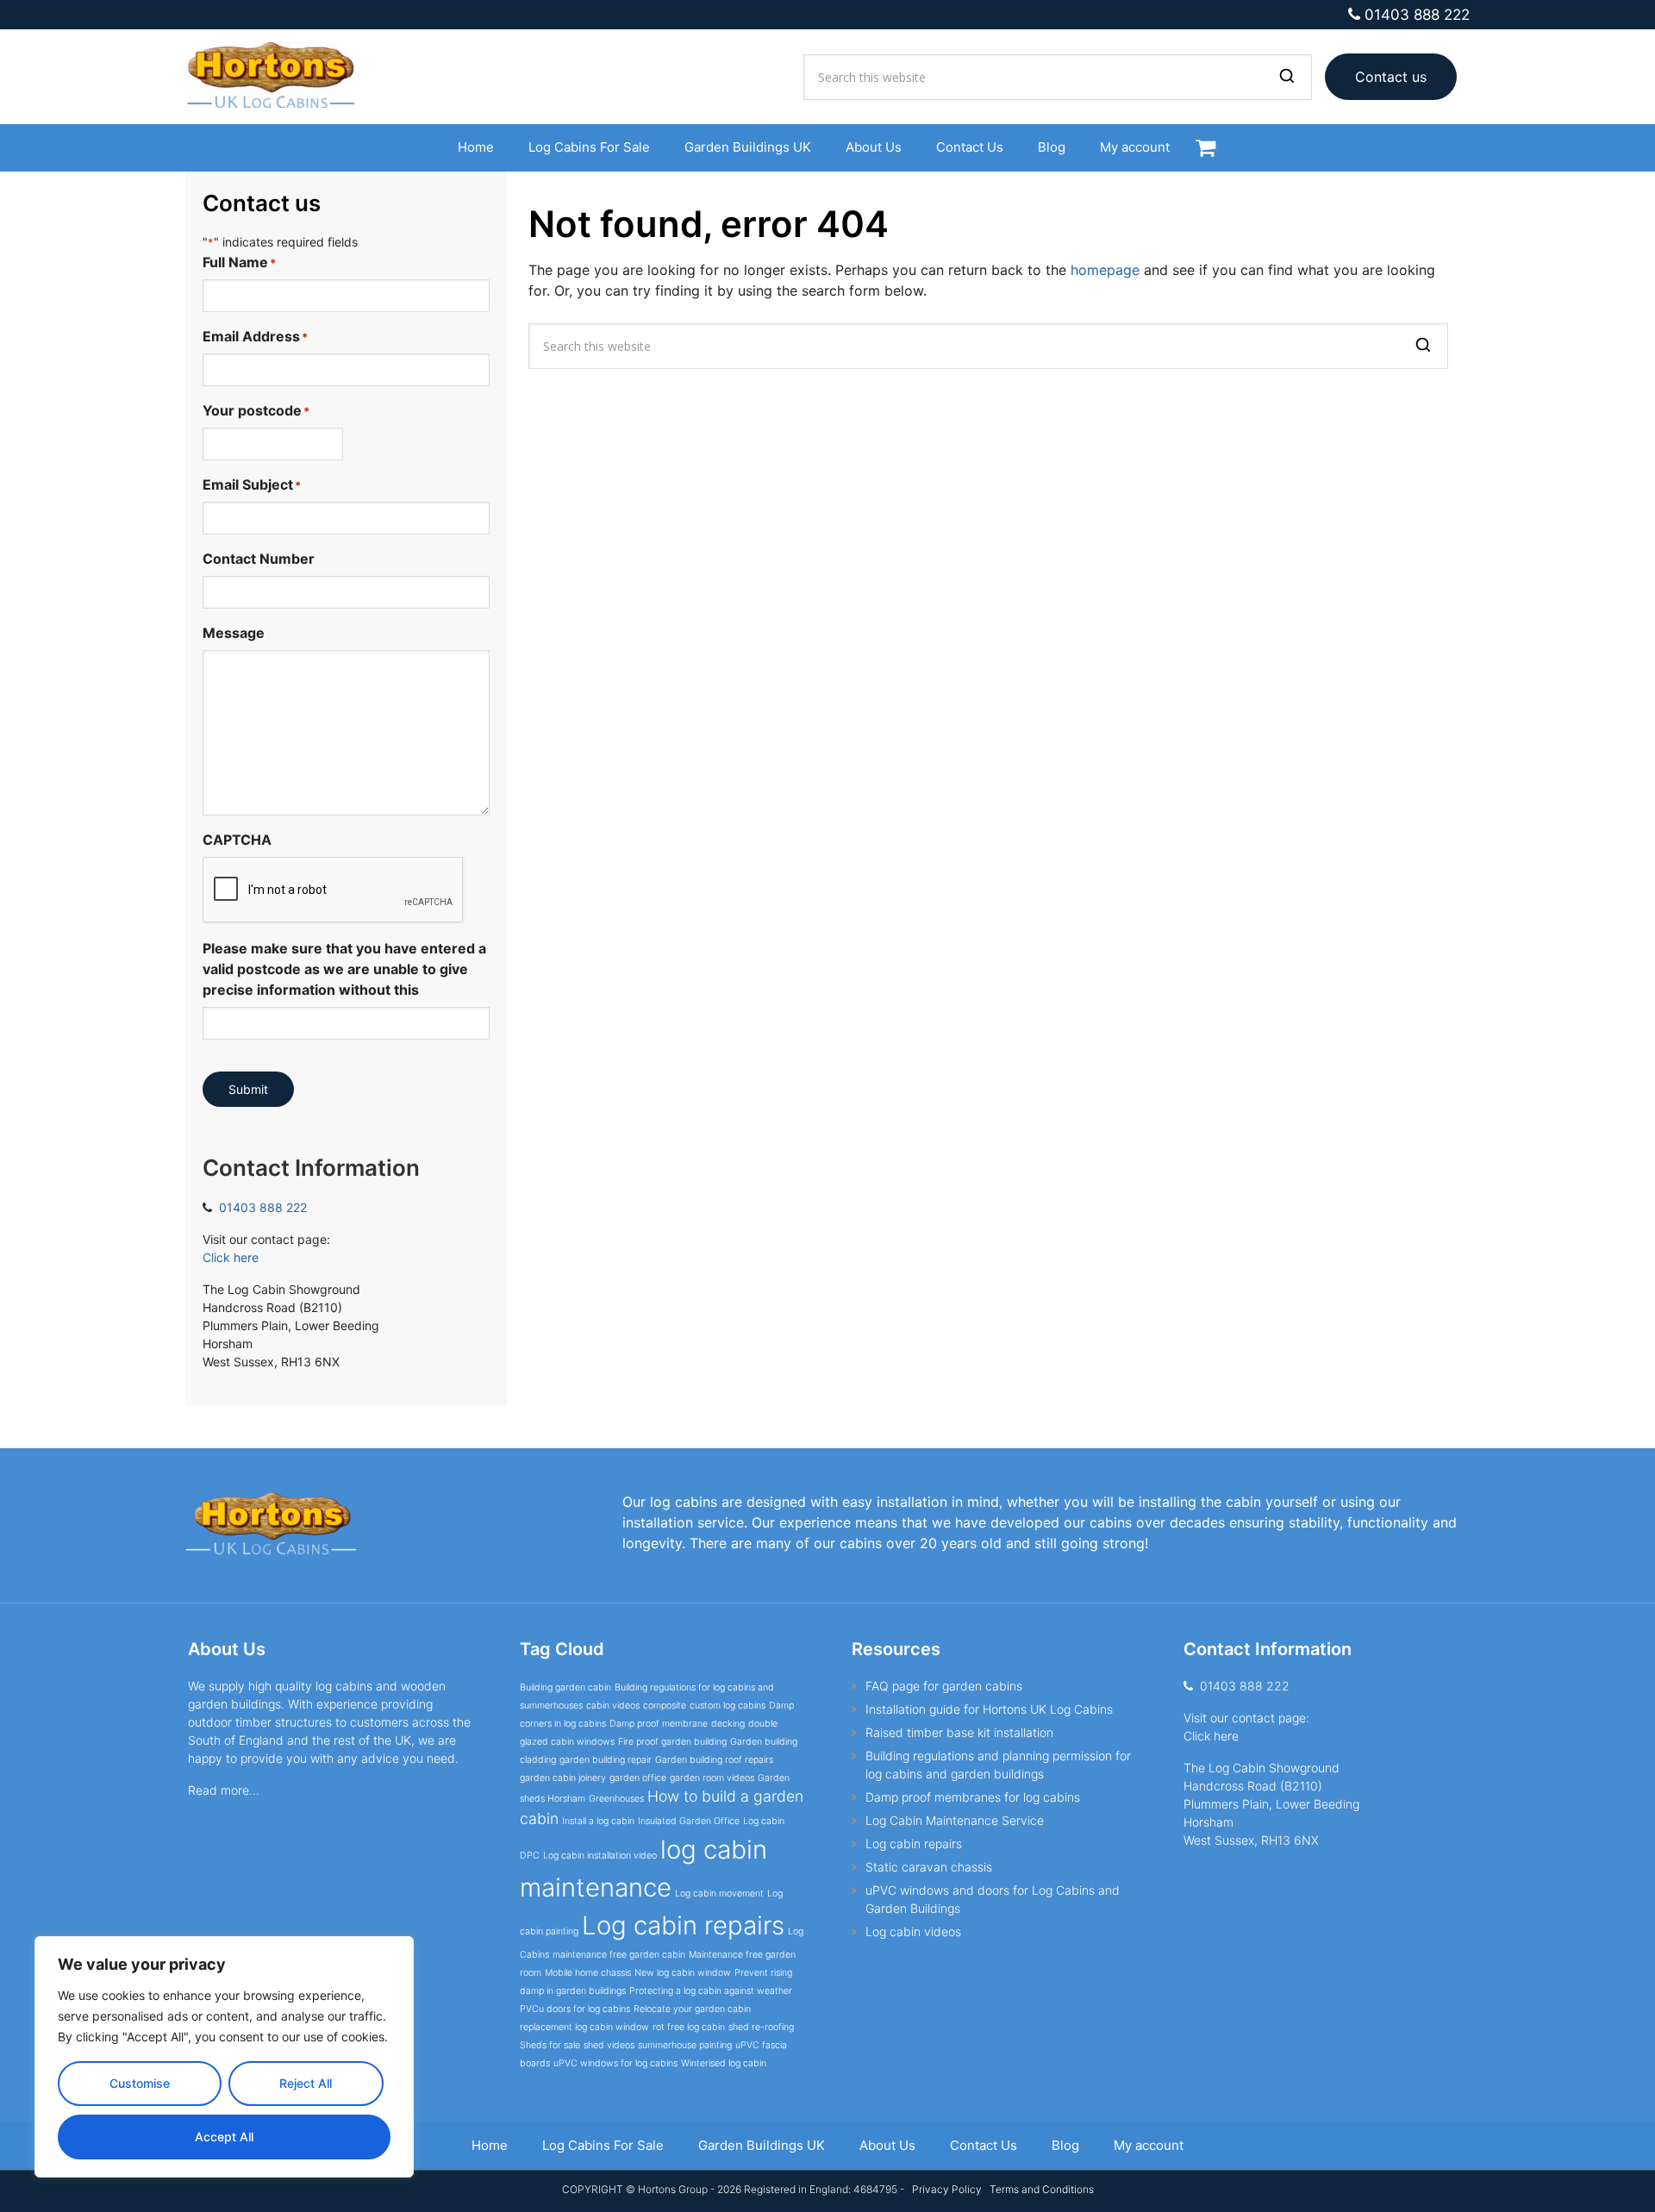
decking (728, 1724)
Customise (140, 2083)
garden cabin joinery (563, 1778)
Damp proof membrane (659, 1724)
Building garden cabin (565, 1687)
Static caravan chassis (929, 1867)
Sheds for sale (550, 2045)
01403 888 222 (1417, 15)
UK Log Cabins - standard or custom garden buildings (280, 77)
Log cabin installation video (600, 1856)
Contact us (1391, 77)
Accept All (224, 2137)
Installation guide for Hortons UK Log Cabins (989, 1709)
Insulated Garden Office (689, 1821)
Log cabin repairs (683, 1925)
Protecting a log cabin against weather (711, 1991)
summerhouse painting (685, 2045)
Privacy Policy (946, 2189)
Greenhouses (616, 1799)
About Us (227, 1649)
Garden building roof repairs (714, 1760)
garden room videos (712, 1778)
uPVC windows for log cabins (615, 2063)
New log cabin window (683, 1973)
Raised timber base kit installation (959, 1732)
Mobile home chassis (588, 1973)
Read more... (224, 1790)
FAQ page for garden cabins (944, 1686)
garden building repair (606, 1760)
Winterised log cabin (724, 2063)
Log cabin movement (719, 1893)
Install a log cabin (598, 1821)
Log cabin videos (913, 1931)
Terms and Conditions (1042, 2189)
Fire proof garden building (672, 1742)
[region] (224, 2057)
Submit (248, 1089)
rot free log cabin (689, 2027)
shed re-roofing (761, 2027)
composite (665, 1706)
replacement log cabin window (584, 2027)
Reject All (306, 2083)
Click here (231, 1257)
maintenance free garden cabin (619, 1955)
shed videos (609, 2045)
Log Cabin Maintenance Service (955, 1820)
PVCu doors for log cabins (575, 2009)
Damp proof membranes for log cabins (973, 1797)
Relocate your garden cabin (692, 2009)
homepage (1105, 270)
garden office (638, 1778)
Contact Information (311, 1168)
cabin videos (613, 1706)
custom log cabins (728, 1706)
